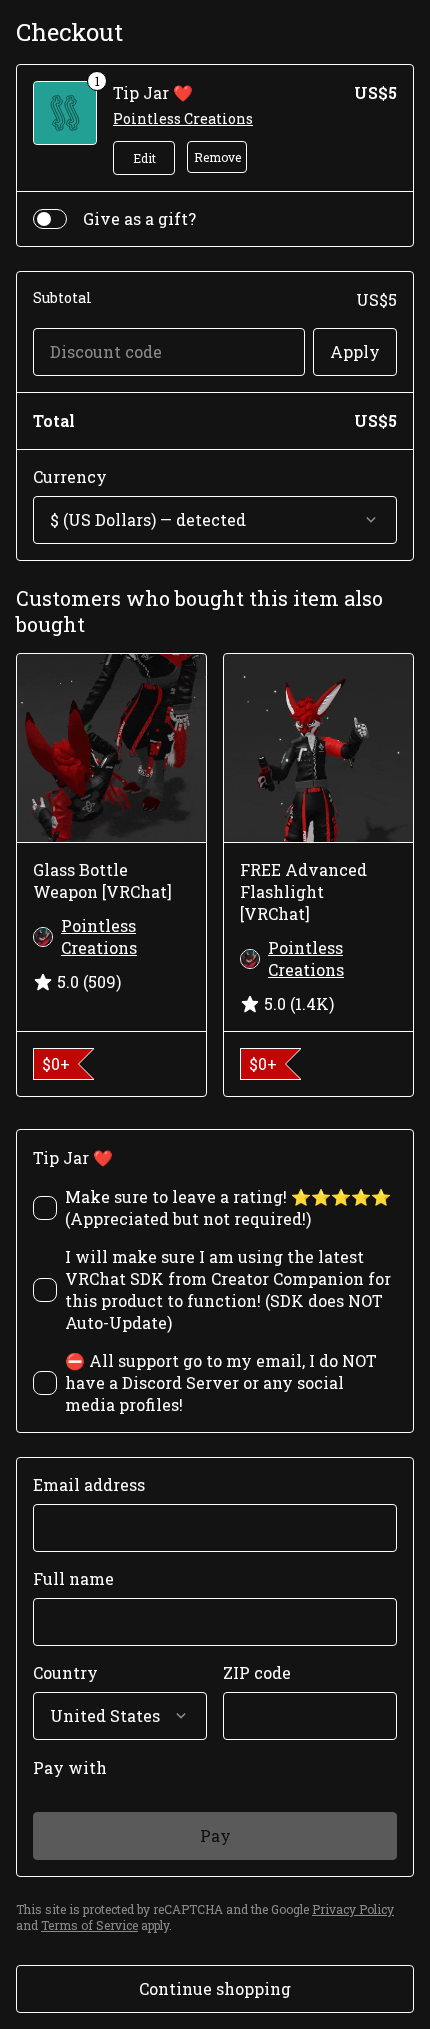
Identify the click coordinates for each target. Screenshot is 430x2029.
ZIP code (257, 1672)
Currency (70, 476)
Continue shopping (215, 1988)
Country (65, 1672)
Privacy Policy (353, 1909)
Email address (89, 1484)
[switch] (50, 219)
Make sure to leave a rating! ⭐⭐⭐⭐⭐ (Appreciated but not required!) (228, 1207)
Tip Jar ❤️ (153, 92)
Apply (355, 351)
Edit (144, 158)
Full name (73, 1578)
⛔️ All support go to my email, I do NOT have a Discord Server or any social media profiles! (221, 1382)
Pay (215, 1835)
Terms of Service (89, 1925)
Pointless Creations (183, 118)
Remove (217, 157)
